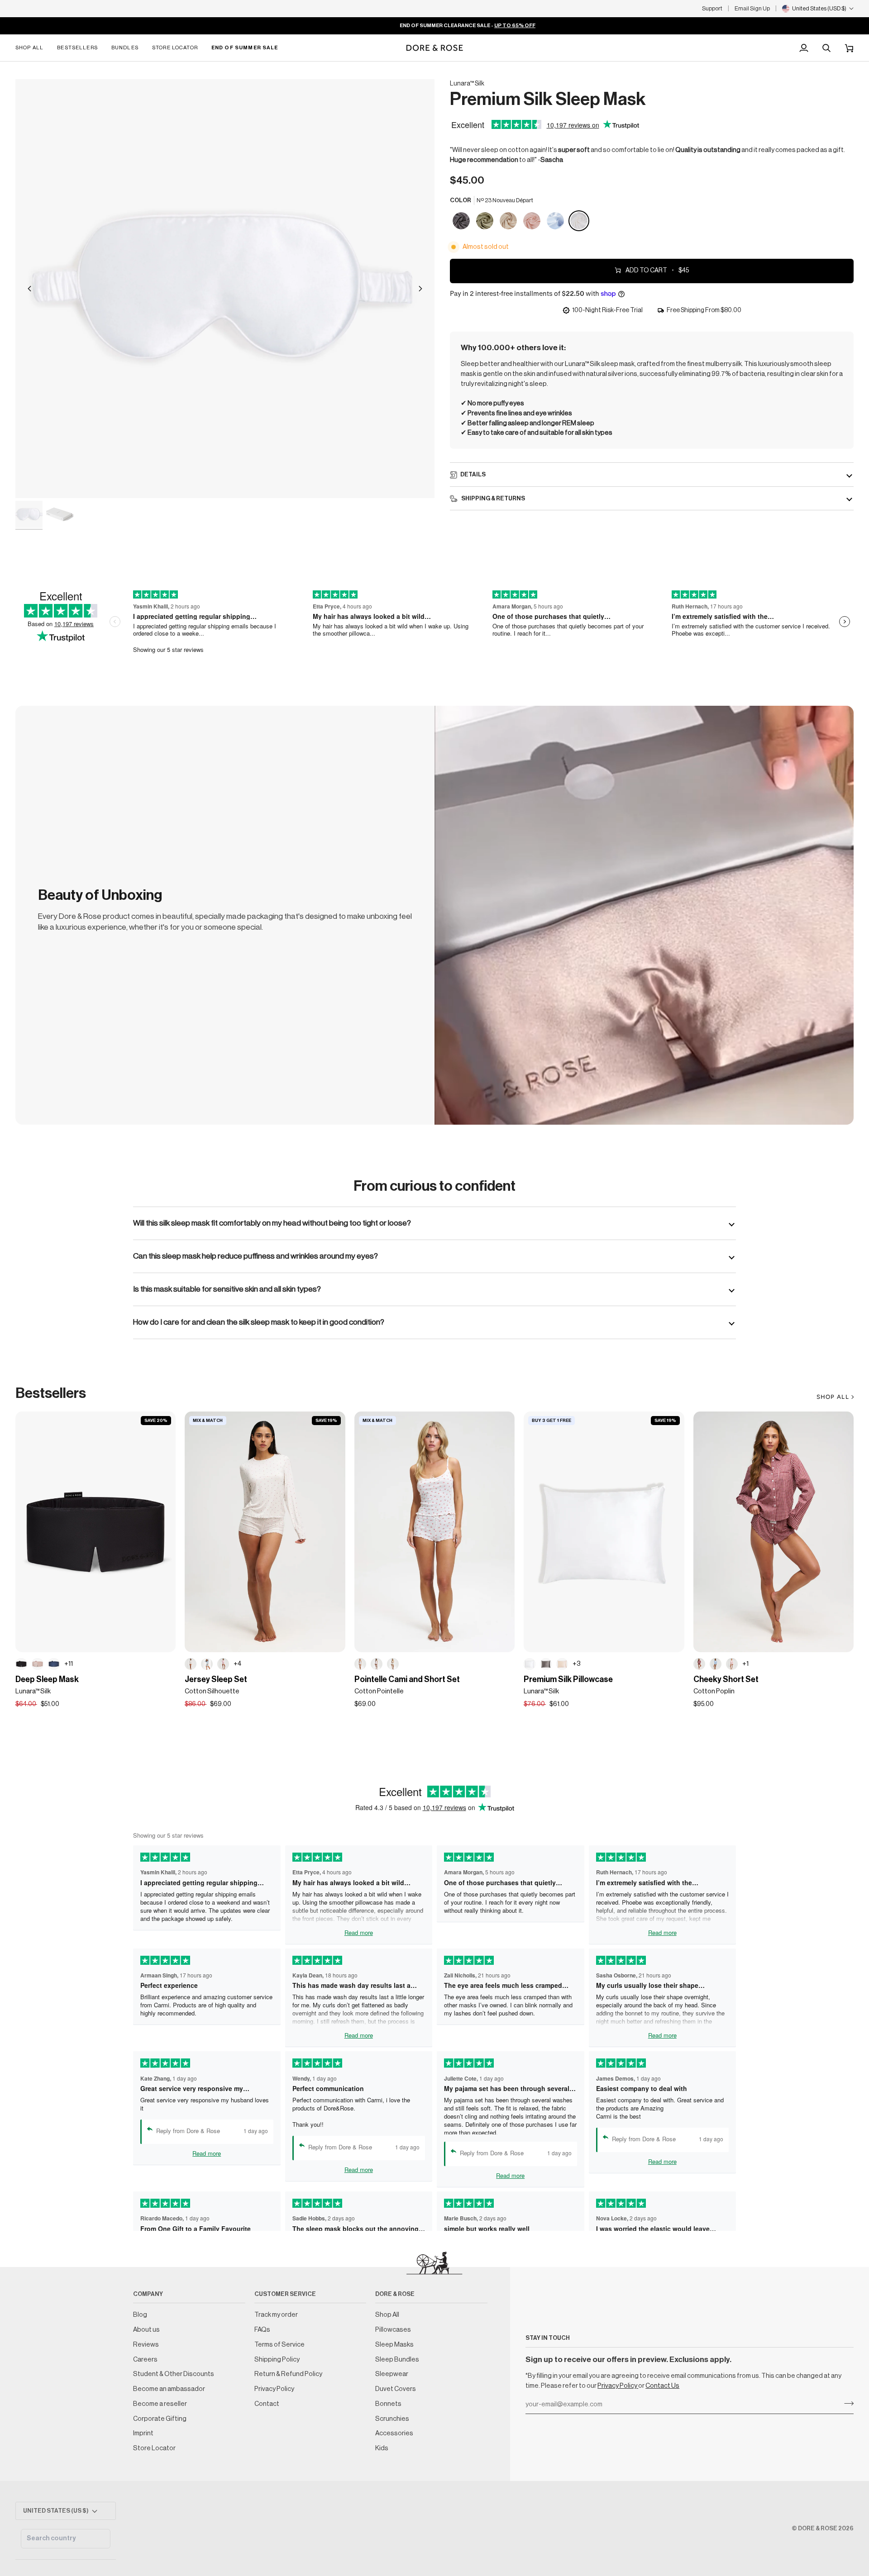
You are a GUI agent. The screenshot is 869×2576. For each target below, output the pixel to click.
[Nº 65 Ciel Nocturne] (54, 1664)
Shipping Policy (277, 2360)
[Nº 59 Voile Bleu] (207, 1664)
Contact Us (662, 2386)
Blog (140, 2315)
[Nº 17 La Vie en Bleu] (556, 221)
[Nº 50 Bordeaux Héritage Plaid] (699, 1664)
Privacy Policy (618, 2386)
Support (712, 8)
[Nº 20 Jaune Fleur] (393, 1664)
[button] (33, 48)
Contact (267, 2404)
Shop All (387, 2315)
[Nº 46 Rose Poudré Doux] (732, 1664)
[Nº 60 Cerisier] (360, 1664)
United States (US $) (56, 2511)
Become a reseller (160, 2404)
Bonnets (388, 2404)
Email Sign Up (752, 8)
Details (473, 474)
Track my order (276, 2315)
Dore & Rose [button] (395, 2294)
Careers (145, 2360)
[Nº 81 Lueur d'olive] (485, 221)
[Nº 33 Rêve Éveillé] (38, 1664)
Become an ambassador (169, 2389)
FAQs (262, 2330)
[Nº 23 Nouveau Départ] (579, 221)
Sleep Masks (394, 2345)
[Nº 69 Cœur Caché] (191, 1664)
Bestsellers (51, 1393)
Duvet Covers (396, 2389)
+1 (745, 1664)
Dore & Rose (818, 2528)
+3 (577, 1664)
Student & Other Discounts (174, 2374)
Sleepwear (392, 2374)
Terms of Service (279, 2345)
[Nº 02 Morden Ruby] (532, 221)
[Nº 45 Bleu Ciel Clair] (716, 1664)
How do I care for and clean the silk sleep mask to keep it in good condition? (259, 1322)
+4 (237, 1664)
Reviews (146, 2345)
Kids (382, 2448)
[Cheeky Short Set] (774, 1532)
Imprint (143, 2433)
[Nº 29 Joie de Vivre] (509, 221)
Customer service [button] (285, 2294)
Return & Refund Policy (288, 2374)
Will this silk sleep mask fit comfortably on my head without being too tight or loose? (272, 1223)
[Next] (420, 289)
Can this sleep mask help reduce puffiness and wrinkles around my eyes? (255, 1256)
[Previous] (29, 289)
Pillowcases (393, 2330)
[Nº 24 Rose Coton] (223, 1664)
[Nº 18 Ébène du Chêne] (21, 1664)
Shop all (833, 1397)
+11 (69, 1664)
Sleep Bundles (397, 2360)
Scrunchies (392, 2419)
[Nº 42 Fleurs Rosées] (377, 1664)
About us (146, 2330)
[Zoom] (225, 289)
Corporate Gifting (160, 2419)
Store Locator (154, 2448)
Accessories (394, 2433)
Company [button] (148, 2294)
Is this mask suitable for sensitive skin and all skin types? (227, 1289)
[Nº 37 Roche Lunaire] (462, 221)
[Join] (846, 2404)
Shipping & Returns (493, 498)
